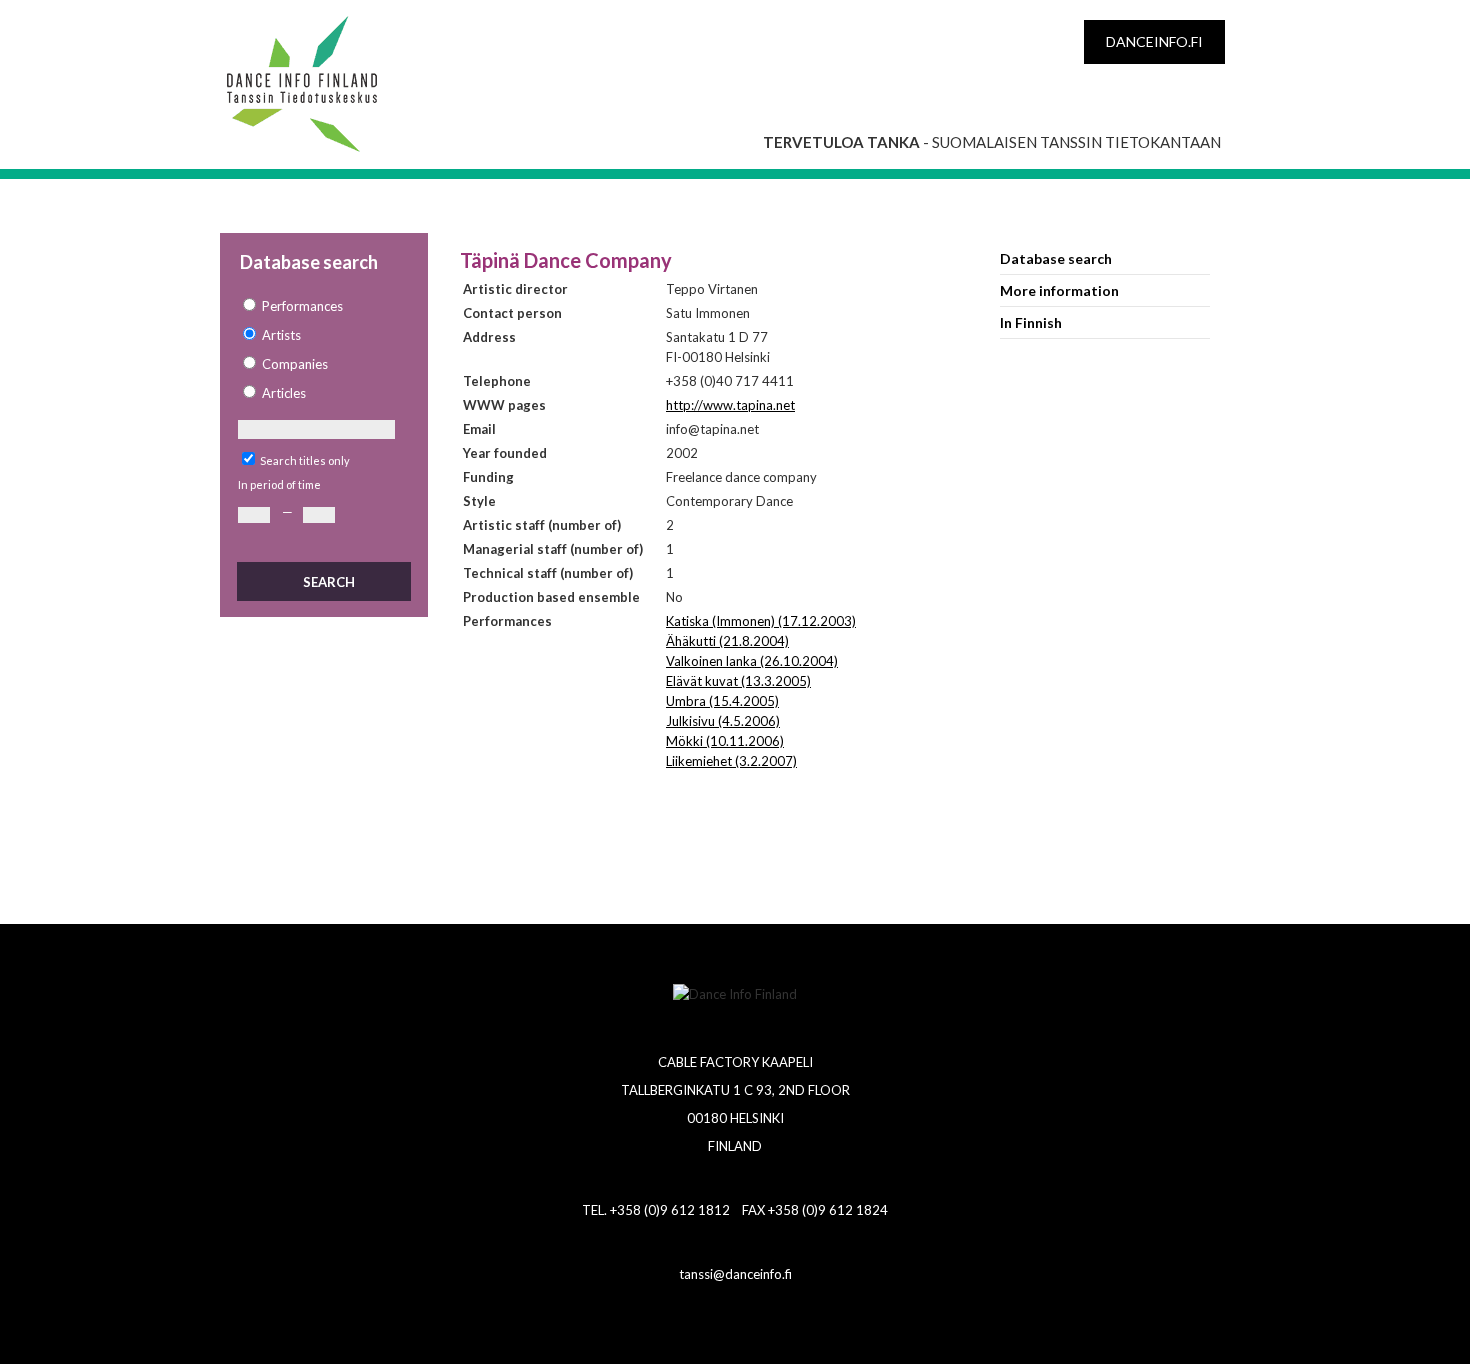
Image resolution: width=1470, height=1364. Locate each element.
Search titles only (305, 460)
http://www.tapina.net (730, 405)
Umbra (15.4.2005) (722, 701)
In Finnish (1031, 322)
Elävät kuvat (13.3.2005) (738, 681)
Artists (281, 335)
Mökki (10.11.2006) (725, 741)
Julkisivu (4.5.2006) (723, 721)
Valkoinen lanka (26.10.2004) (752, 661)
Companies (295, 364)
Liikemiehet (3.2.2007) (731, 761)
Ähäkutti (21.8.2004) (727, 641)
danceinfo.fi (1154, 41)
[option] (323, 306)
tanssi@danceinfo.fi (735, 1274)
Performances (302, 306)
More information (1059, 290)
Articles (284, 393)
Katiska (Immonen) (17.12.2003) (761, 621)
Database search (1056, 258)
